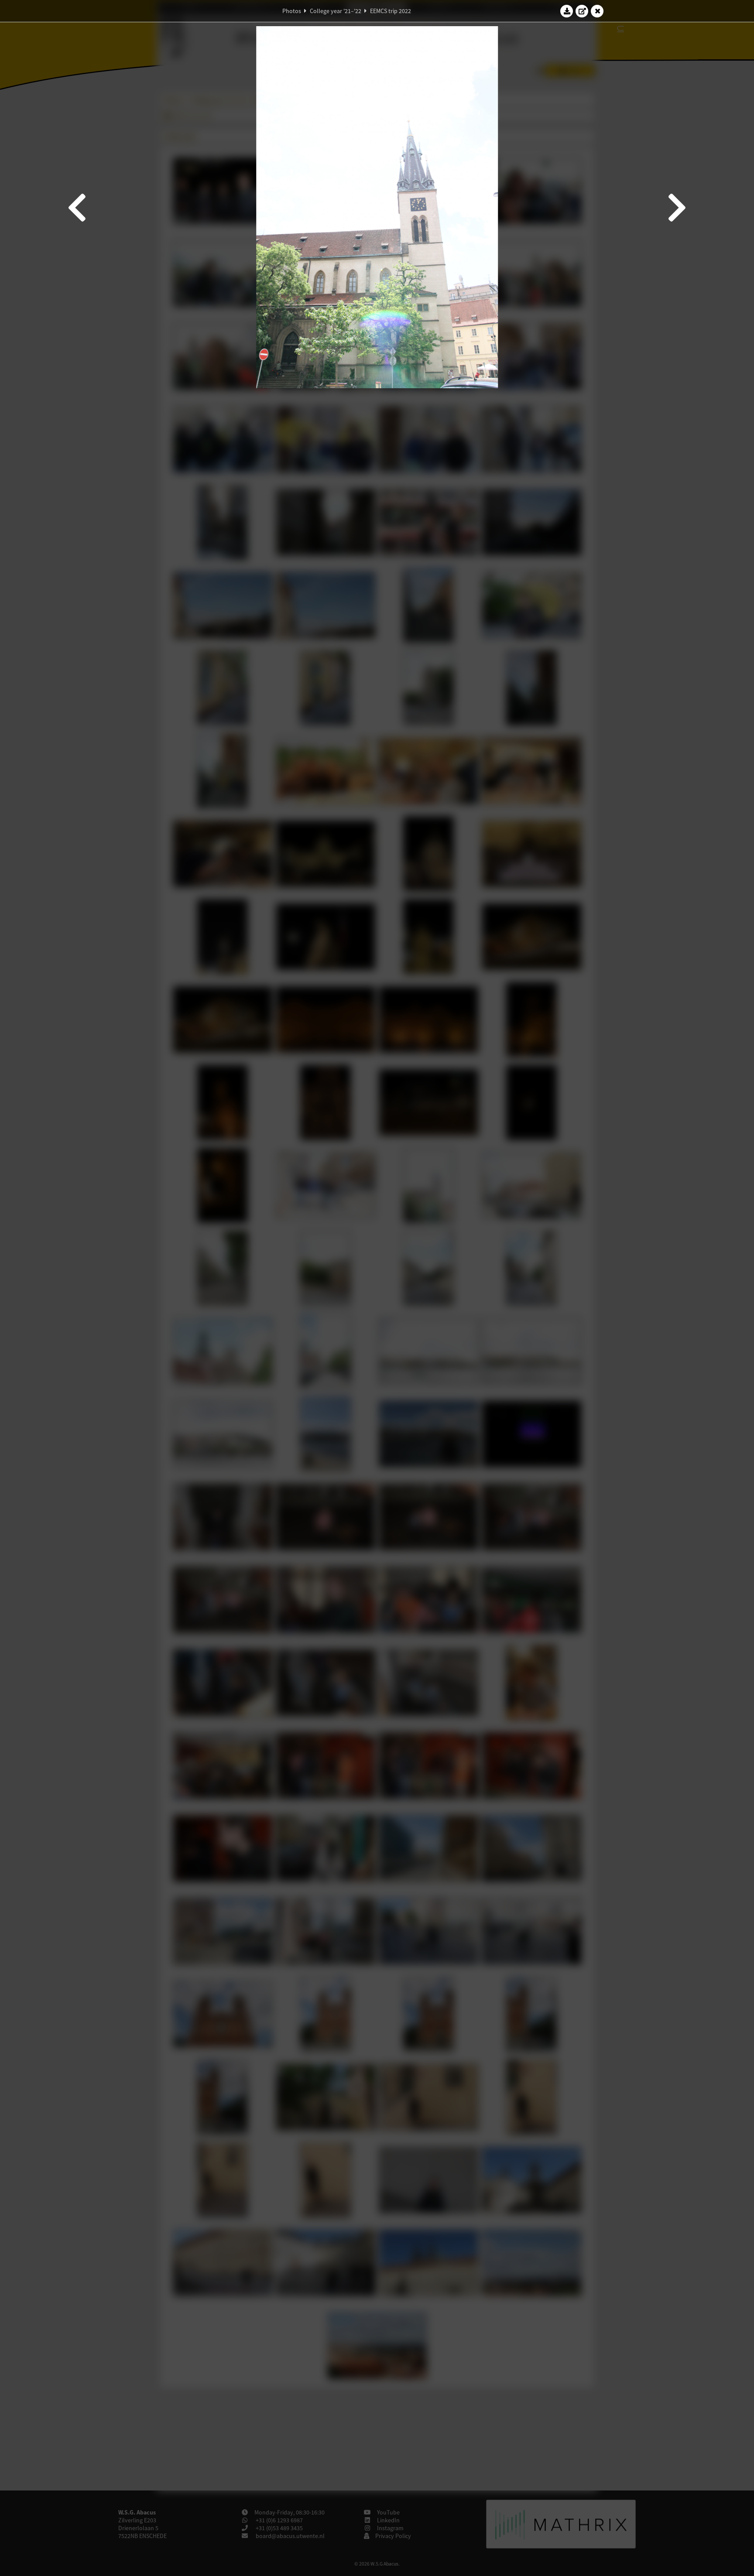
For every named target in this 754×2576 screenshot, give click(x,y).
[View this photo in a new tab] (582, 11)
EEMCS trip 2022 (391, 11)
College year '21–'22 (336, 11)
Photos (292, 11)
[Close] (597, 11)
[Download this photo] (567, 11)
